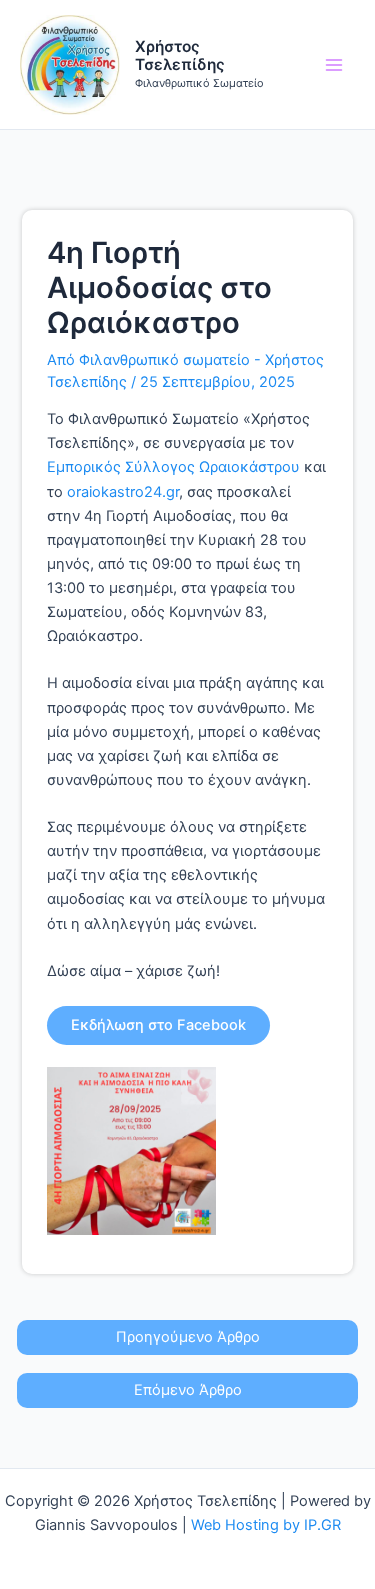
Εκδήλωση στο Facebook (158, 1025)
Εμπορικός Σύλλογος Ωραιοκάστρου (173, 467)
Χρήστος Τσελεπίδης (180, 56)
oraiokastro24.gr (123, 492)
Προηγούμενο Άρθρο (188, 1337)
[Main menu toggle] (334, 65)
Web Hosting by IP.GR (266, 1525)
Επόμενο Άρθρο (188, 1390)
